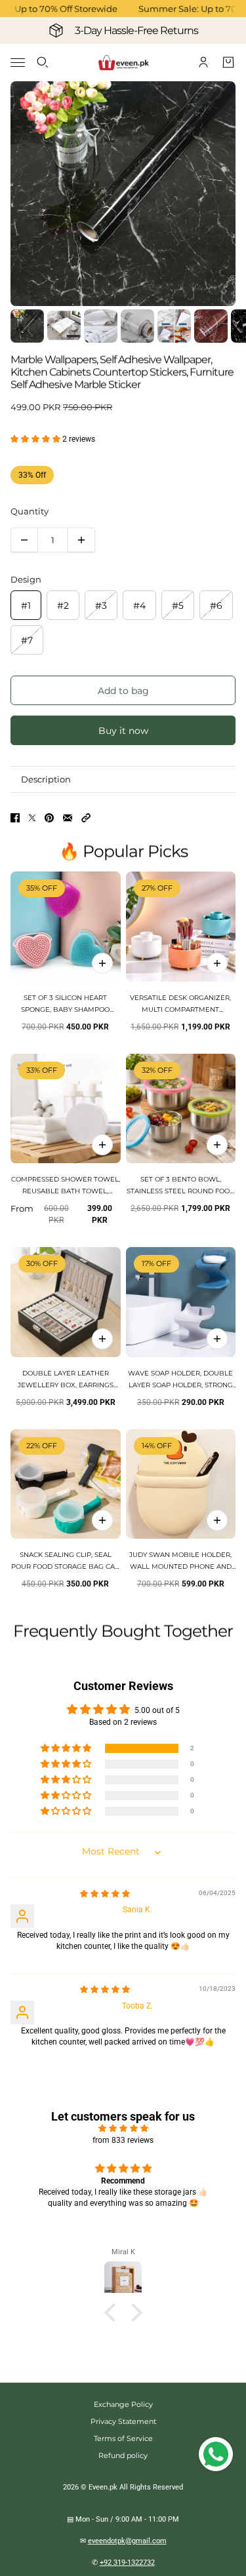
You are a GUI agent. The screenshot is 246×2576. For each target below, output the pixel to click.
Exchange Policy (123, 2404)
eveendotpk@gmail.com (127, 2541)
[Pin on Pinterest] (49, 818)
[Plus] (81, 540)
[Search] (43, 62)
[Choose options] (217, 963)
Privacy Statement (123, 2421)
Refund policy (123, 2455)
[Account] (203, 62)
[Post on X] (32, 818)
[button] (36, 439)
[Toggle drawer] (18, 63)
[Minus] (24, 540)
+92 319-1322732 (127, 2563)
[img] (105, 1894)
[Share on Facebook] (15, 818)
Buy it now (123, 731)
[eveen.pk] (123, 63)
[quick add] (102, 963)
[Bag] (228, 62)
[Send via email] (68, 818)
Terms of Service (123, 2438)
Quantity (30, 511)
